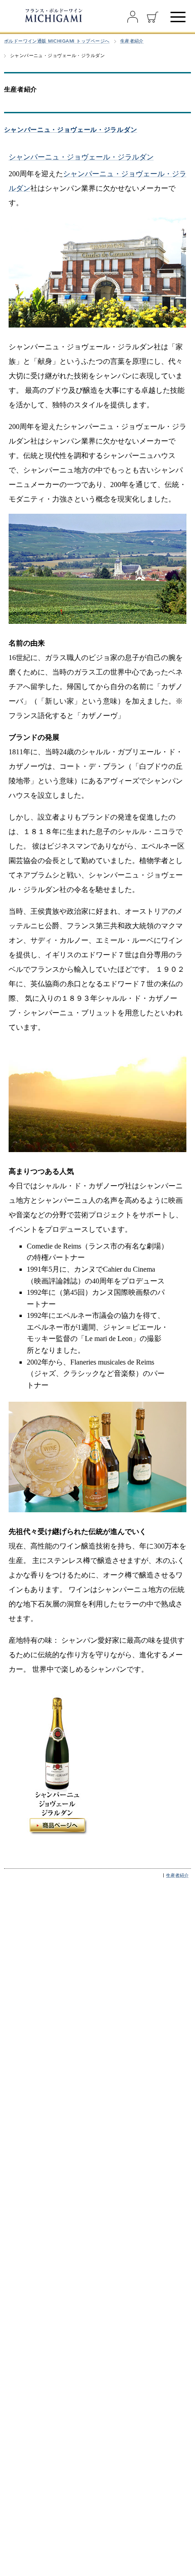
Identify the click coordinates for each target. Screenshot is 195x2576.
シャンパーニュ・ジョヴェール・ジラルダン (71, 130)
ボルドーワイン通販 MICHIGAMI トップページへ (57, 41)
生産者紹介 (132, 41)
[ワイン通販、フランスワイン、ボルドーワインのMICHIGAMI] (53, 15)
